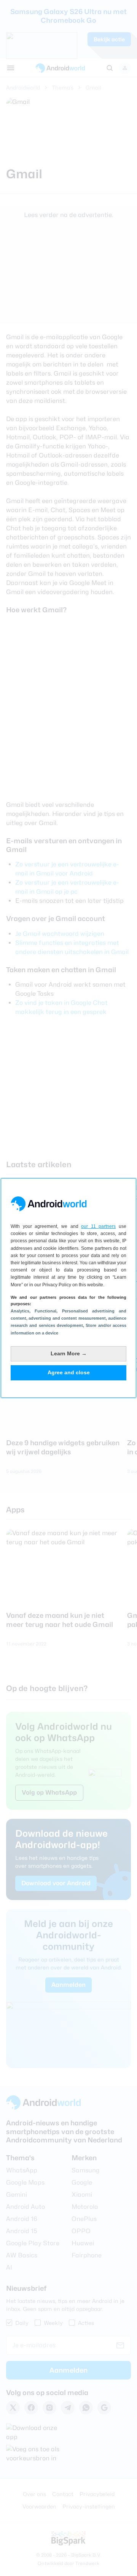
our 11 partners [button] (98, 1226)
